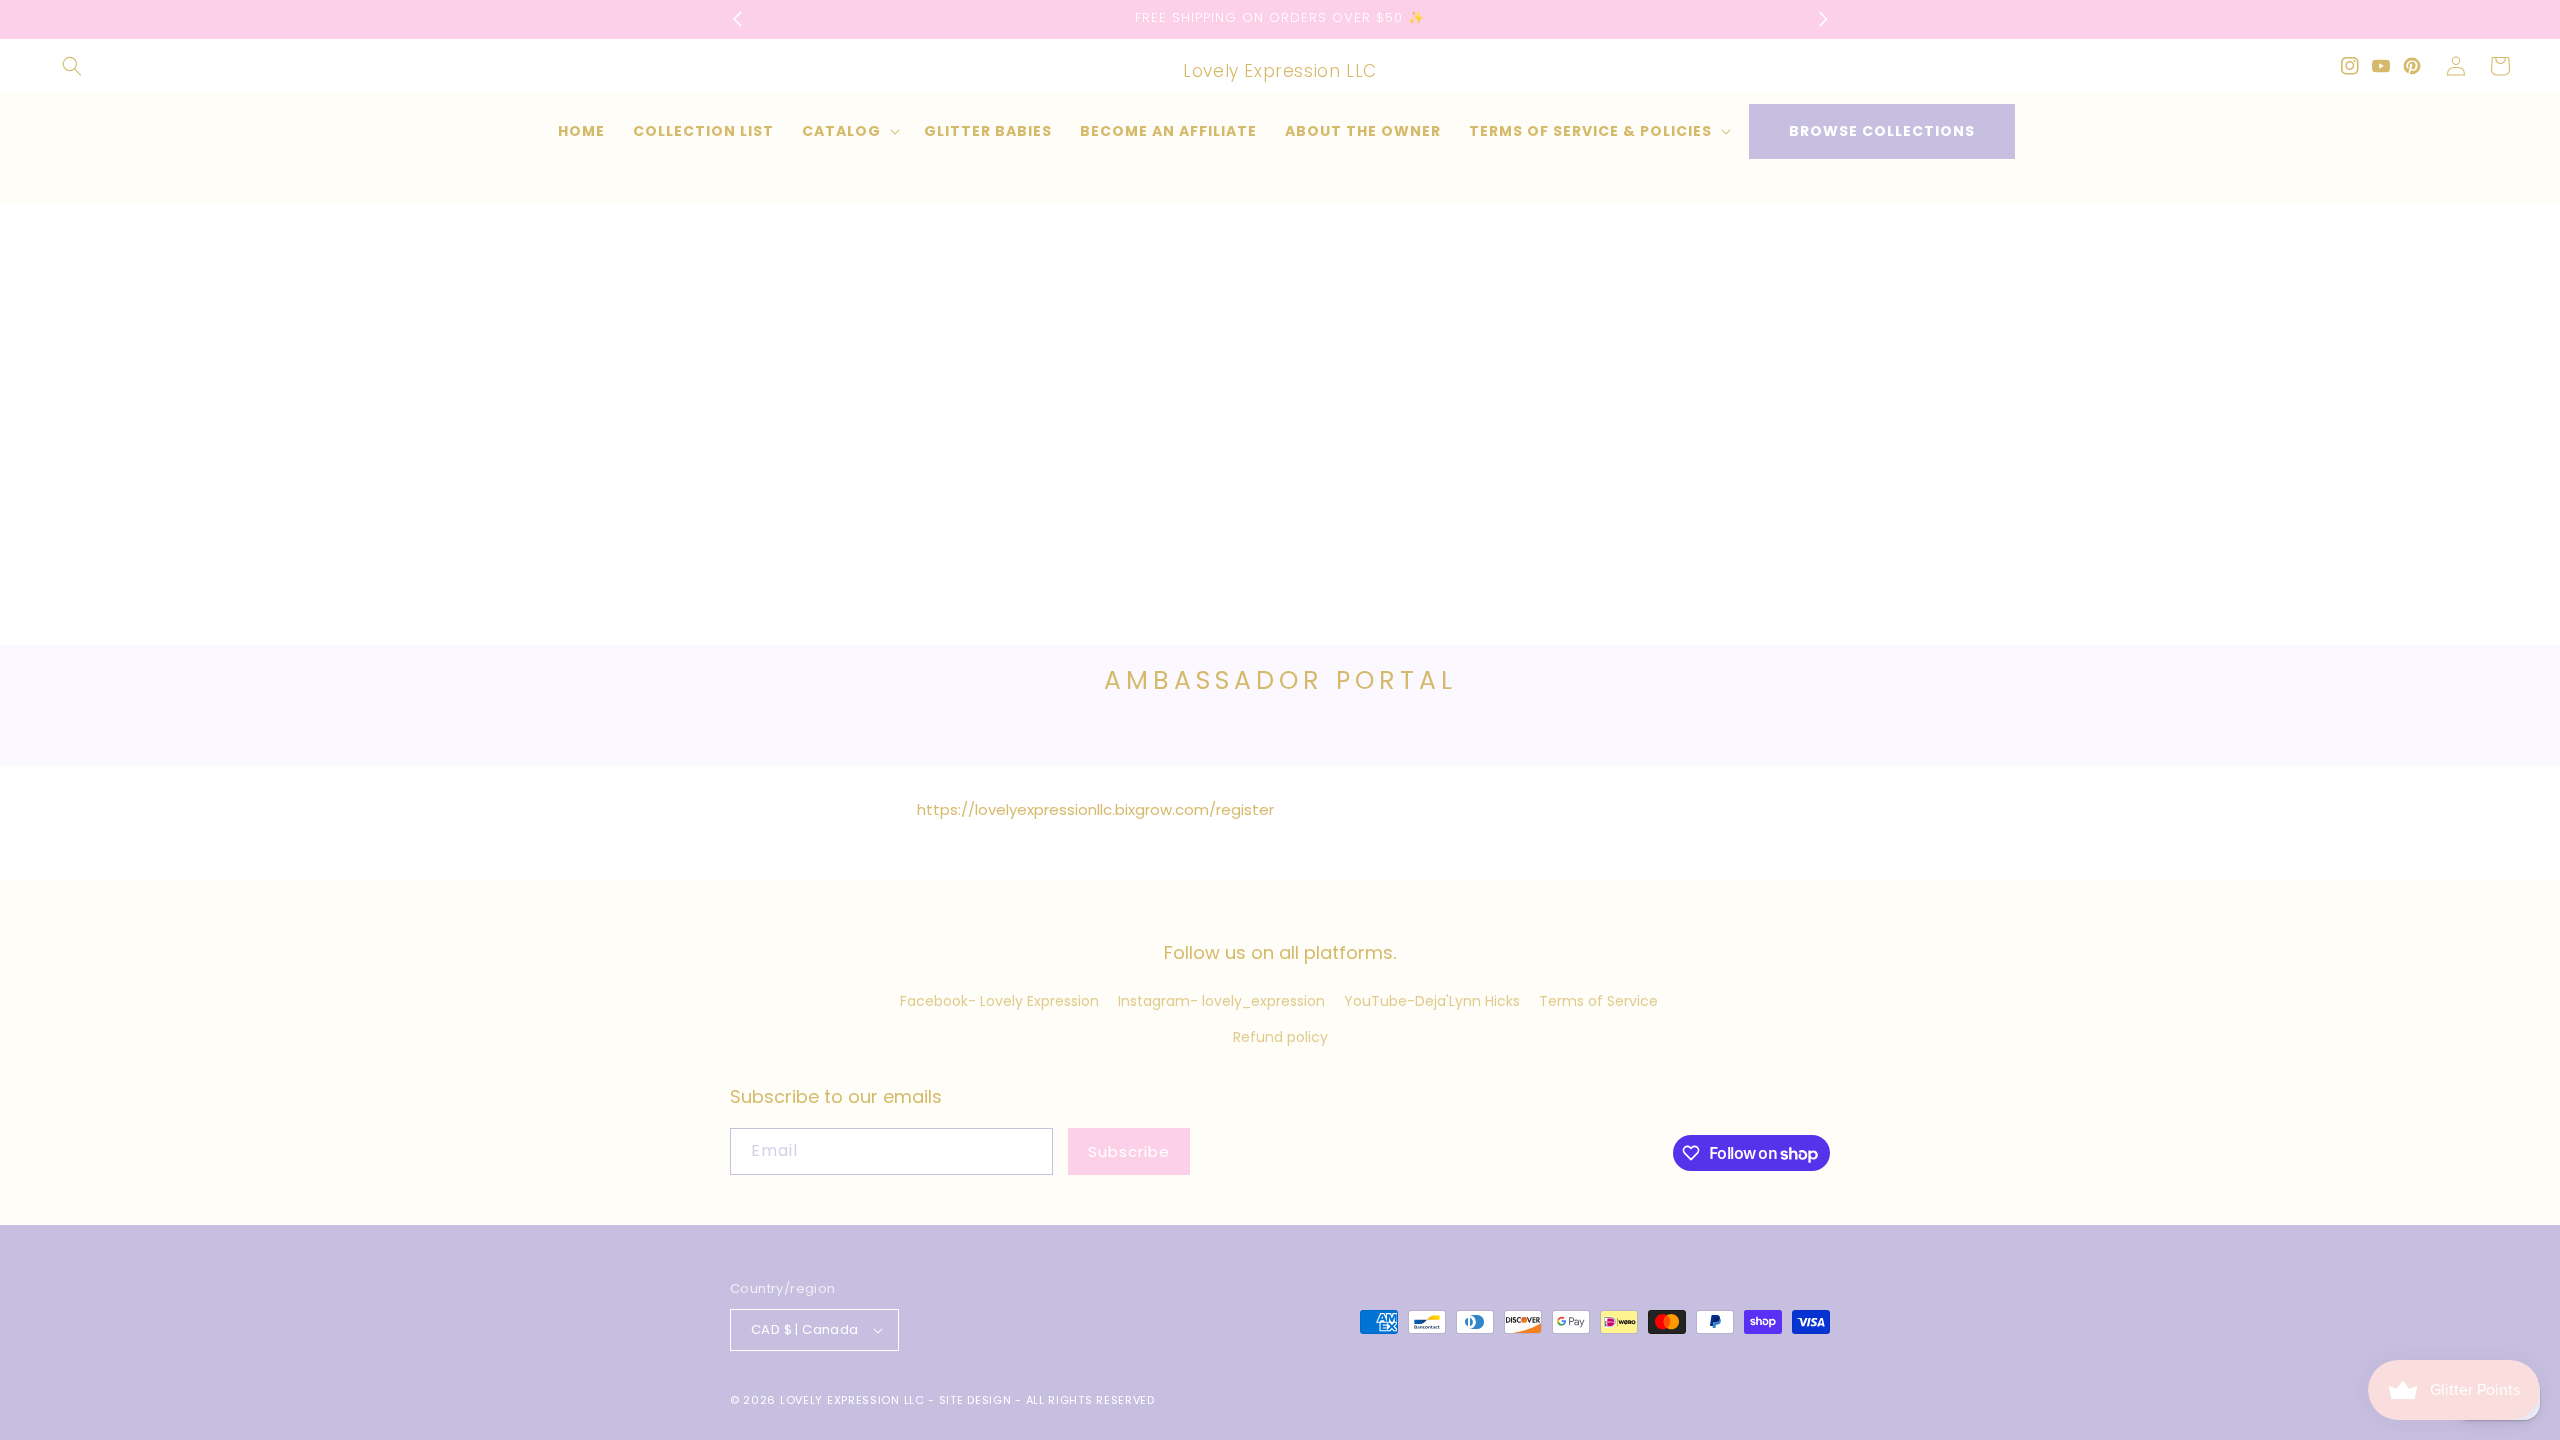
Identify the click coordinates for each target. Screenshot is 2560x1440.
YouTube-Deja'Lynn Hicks (1432, 1001)
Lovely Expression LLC (852, 1400)
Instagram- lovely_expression (1221, 1001)
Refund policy (1280, 1037)
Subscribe (1129, 1151)
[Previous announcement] (737, 19)
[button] (72, 66)
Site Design (975, 1400)
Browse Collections (1882, 131)
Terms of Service (1598, 1001)
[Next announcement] (1823, 19)
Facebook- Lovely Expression (999, 1001)
